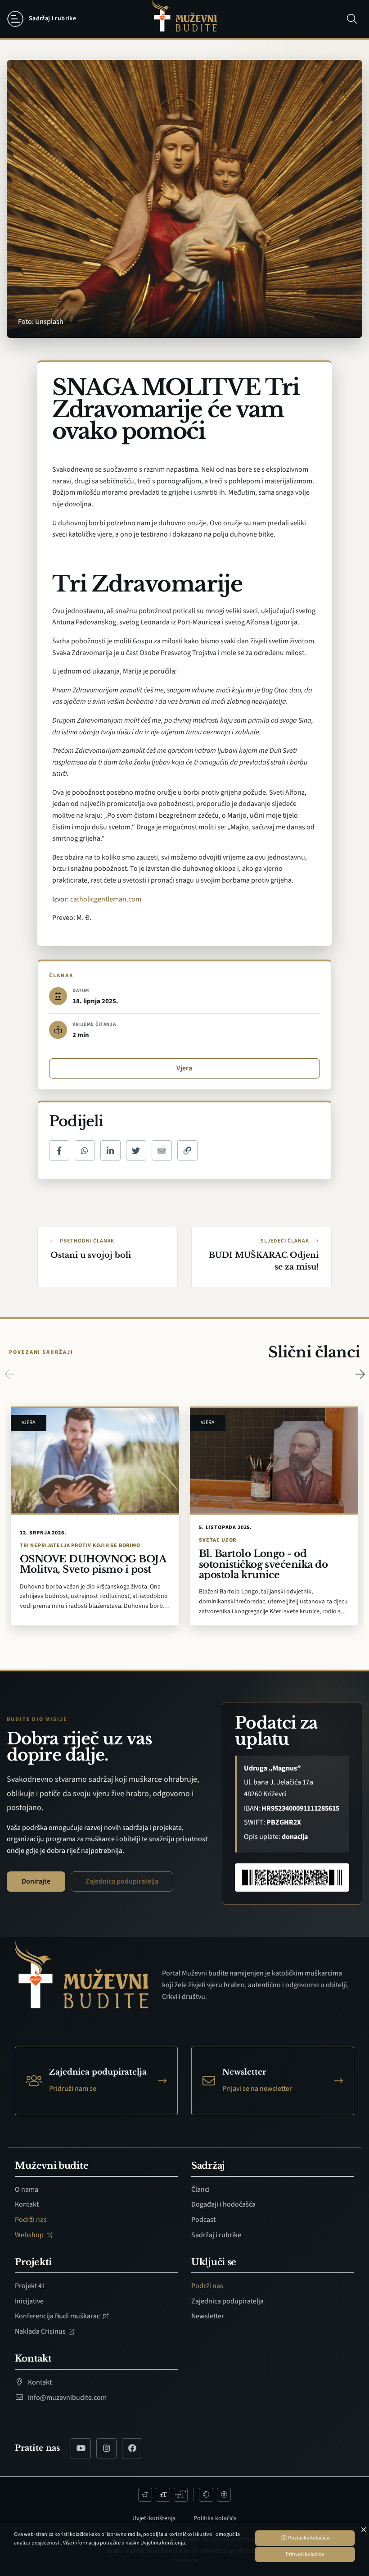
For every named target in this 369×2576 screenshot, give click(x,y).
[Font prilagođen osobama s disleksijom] (224, 2495)
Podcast (203, 2220)
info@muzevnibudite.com (67, 2398)
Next (360, 1374)
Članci (200, 2189)
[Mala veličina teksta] (145, 2495)
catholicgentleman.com (106, 899)
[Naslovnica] (184, 19)
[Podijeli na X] (136, 1150)
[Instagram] (106, 2448)
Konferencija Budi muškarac (58, 2316)
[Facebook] (132, 2448)
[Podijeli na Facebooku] (59, 1150)
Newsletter (208, 2316)
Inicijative (29, 2301)
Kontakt (27, 2204)
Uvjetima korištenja (163, 2543)
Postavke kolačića (308, 2538)
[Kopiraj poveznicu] (187, 1150)
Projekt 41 (30, 2286)
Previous (9, 1374)
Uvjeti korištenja (154, 2518)
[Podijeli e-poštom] (162, 1150)
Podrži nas (31, 2220)
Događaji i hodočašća (223, 2204)
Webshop (30, 2235)
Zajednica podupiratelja (122, 1881)
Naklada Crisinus (41, 2331)
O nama (27, 2189)
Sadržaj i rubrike (216, 2235)
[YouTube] (81, 2448)
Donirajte (36, 1881)
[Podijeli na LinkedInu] (110, 1150)
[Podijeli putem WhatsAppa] (85, 1150)
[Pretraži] (352, 19)
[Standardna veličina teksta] (163, 2495)
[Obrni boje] (206, 2495)
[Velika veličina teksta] (181, 2495)
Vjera (184, 1068)
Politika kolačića (215, 2518)
